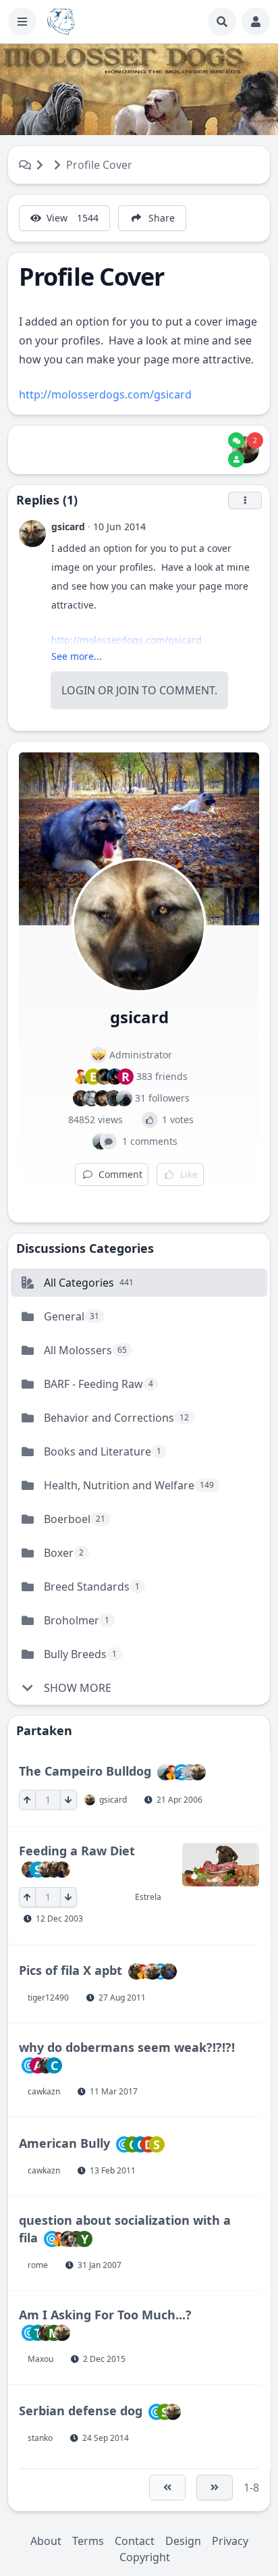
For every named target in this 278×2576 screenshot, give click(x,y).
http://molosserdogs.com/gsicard (105, 394)
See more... (77, 656)
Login (78, 690)
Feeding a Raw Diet (77, 1851)
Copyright (145, 2557)
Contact (135, 2541)
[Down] (68, 1800)
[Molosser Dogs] (61, 22)
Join (128, 690)
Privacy (230, 2541)
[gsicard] (246, 450)
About (46, 2541)
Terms (88, 2541)
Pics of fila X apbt (71, 1969)
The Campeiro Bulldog (85, 1771)
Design (183, 2541)
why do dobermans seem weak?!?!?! (127, 2047)
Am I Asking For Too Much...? (105, 2315)
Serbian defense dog (81, 2411)
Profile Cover (99, 165)
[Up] (27, 1800)
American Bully (64, 2143)
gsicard (68, 526)
